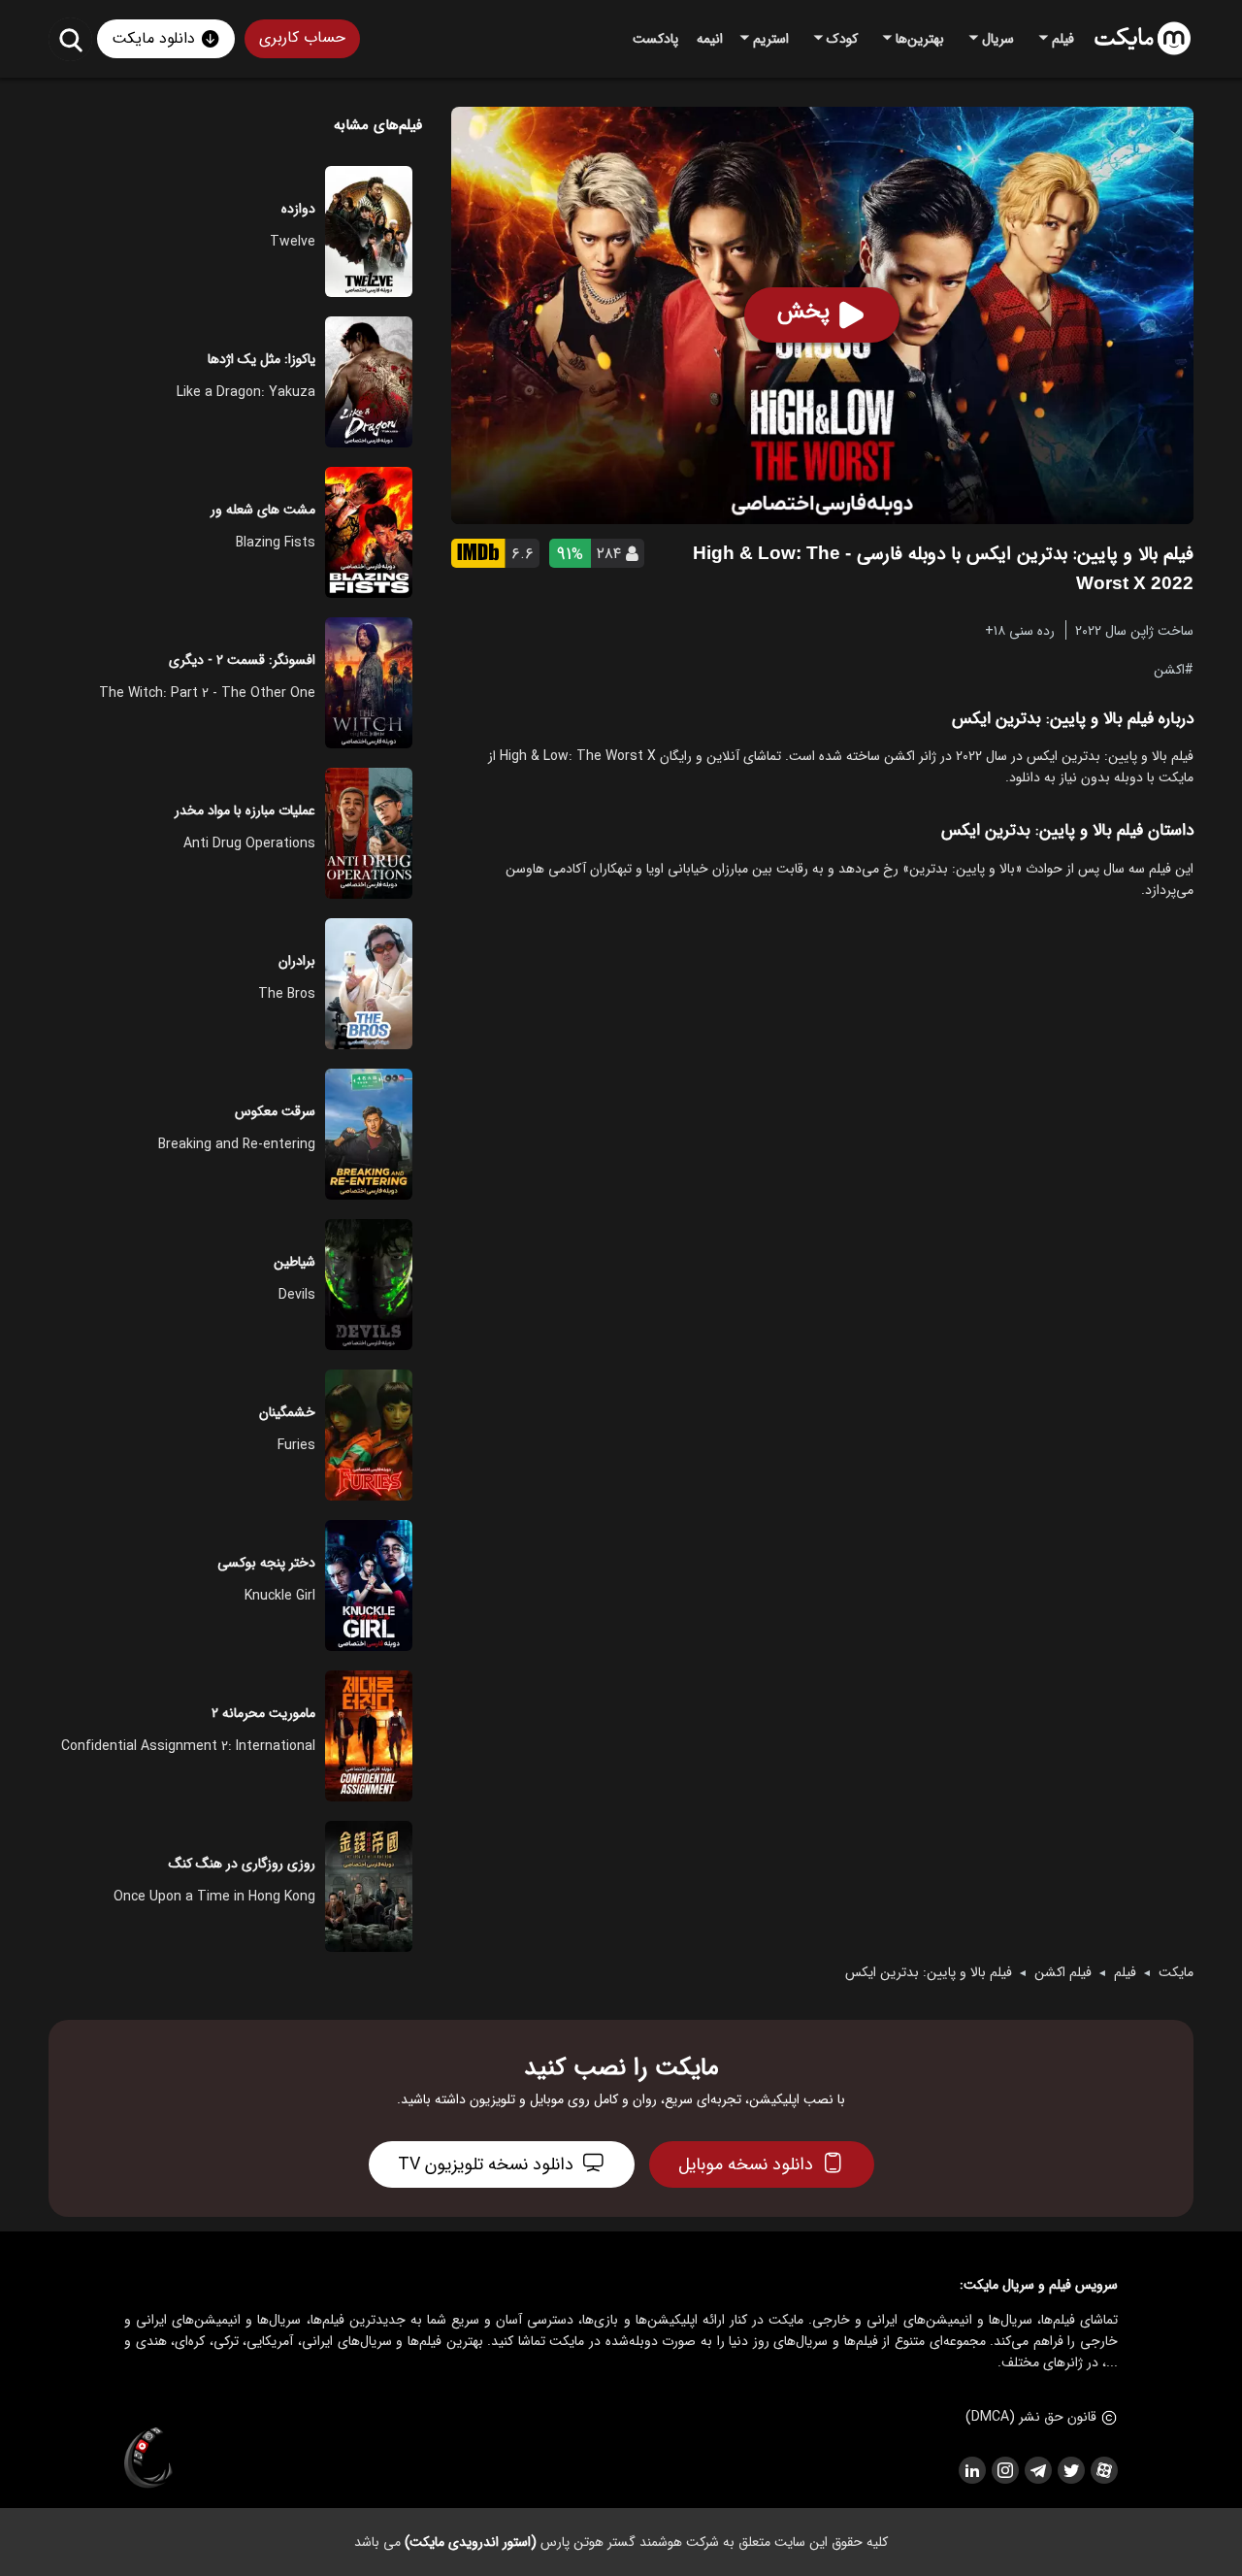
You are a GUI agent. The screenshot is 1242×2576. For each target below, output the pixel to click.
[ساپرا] (148, 2459)
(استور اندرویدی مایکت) (471, 2542)
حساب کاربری (302, 37)
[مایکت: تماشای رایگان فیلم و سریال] (1143, 39)
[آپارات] (1103, 2470)
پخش (803, 312)
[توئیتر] (1070, 2470)
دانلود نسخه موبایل (746, 2164)
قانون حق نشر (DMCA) (1031, 2417)
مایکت (1176, 1972)
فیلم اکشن (1063, 1972)
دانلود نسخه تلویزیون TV (486, 2164)
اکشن (1169, 669)
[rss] (971, 2470)
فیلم (1125, 1972)
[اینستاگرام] (1004, 2470)
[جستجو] (70, 39)
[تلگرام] (1037, 2470)
